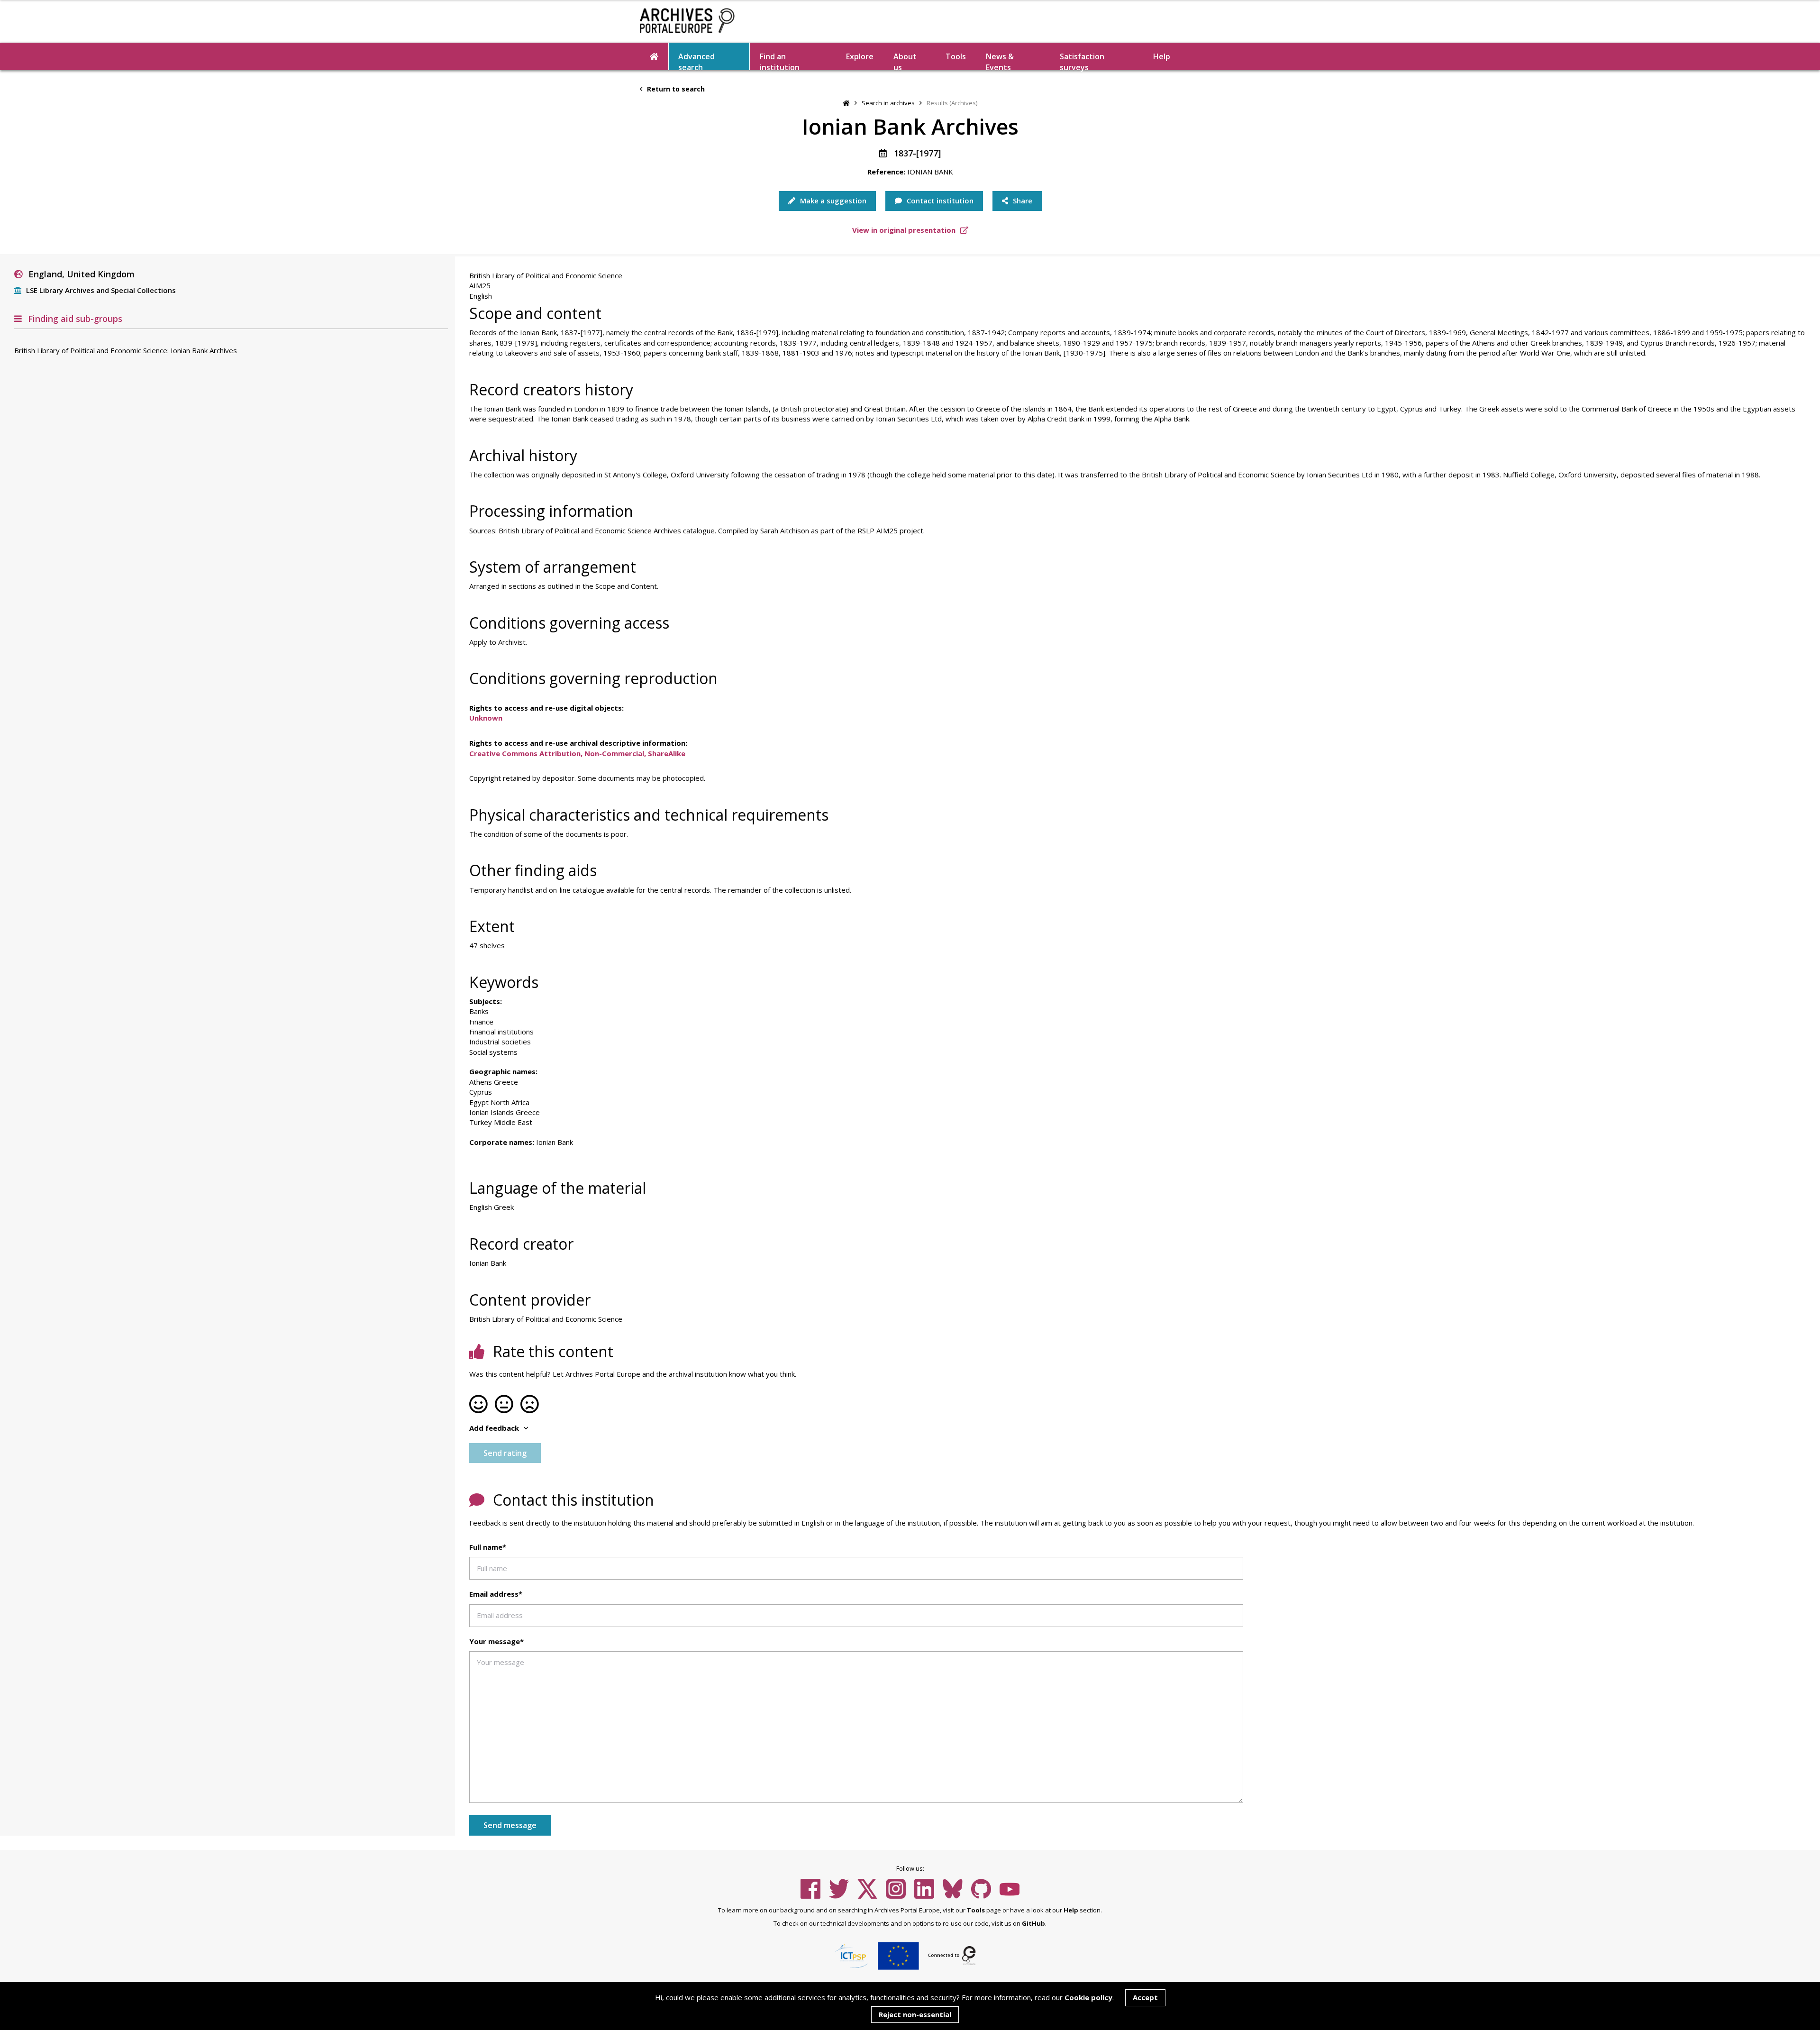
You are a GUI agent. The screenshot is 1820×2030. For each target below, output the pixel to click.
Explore (860, 56)
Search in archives (888, 103)
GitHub (1033, 1923)
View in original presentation (905, 230)
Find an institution (780, 61)
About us (905, 61)
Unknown (486, 718)
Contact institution (939, 201)
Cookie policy (1088, 1997)
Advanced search (696, 61)
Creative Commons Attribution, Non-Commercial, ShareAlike (577, 753)
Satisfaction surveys (1082, 61)
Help (1071, 1910)
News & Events (1000, 61)
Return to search (675, 89)
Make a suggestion (832, 201)
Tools (956, 56)
